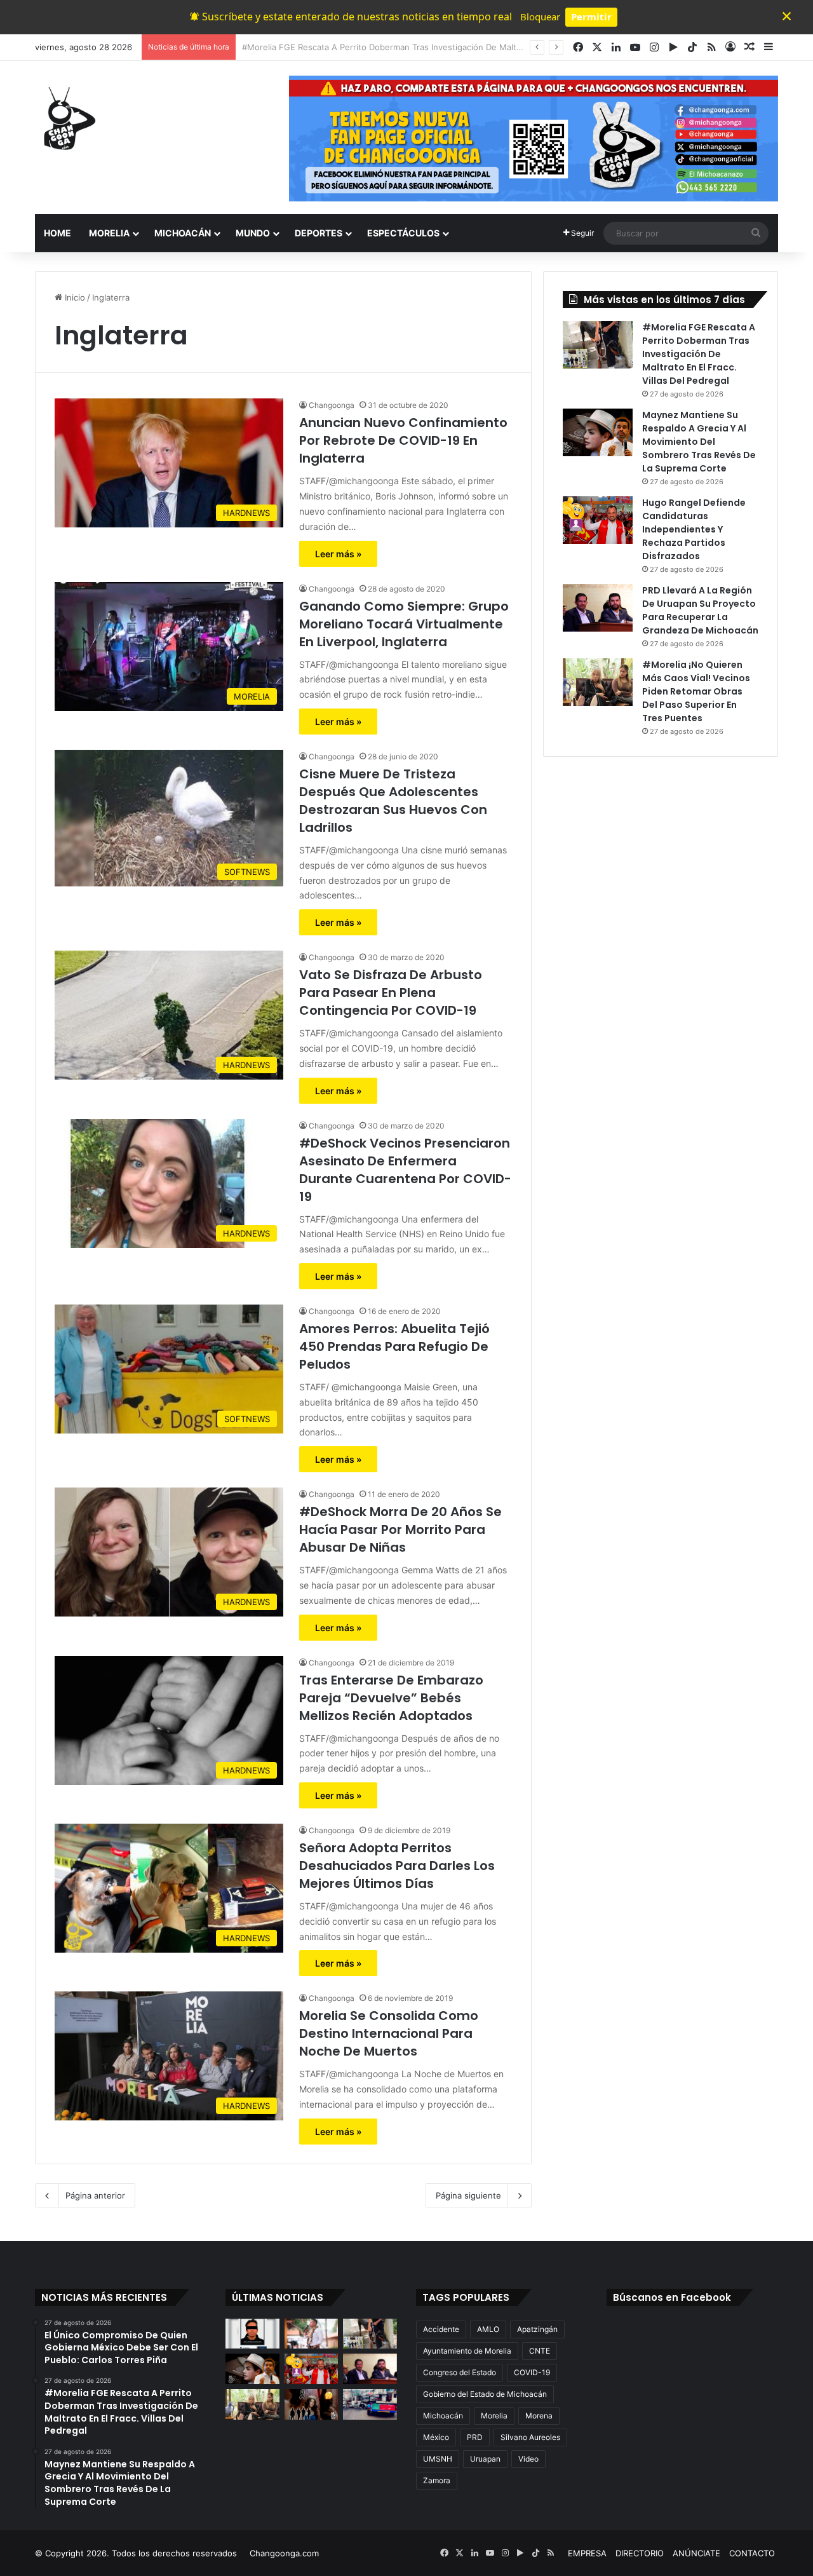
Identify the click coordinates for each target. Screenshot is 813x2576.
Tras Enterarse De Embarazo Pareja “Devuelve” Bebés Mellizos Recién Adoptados (391, 1698)
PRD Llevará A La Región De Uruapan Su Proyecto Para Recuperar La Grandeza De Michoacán (700, 610)
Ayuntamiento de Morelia (467, 2351)
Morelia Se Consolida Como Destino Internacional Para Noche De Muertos (389, 2033)
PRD (475, 2437)
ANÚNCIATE (696, 2553)
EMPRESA (587, 2553)
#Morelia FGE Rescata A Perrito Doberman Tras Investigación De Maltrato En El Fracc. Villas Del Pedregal (699, 354)
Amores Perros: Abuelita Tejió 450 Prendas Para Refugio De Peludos (394, 1346)
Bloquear (540, 17)
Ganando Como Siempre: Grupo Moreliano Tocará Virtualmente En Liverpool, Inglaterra (404, 624)
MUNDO (253, 233)
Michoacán (443, 2416)
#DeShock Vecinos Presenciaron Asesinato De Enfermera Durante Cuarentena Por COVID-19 (405, 1170)
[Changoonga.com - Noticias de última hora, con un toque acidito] (67, 118)
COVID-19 (532, 2372)
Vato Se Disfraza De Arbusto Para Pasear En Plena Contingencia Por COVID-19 (391, 993)
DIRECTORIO (640, 2553)
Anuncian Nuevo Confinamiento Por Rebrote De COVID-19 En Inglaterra (403, 440)
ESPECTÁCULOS (403, 233)
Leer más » (338, 554)
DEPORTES (319, 233)
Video (528, 2459)
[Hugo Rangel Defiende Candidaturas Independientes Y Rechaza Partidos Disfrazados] (598, 520)
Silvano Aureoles (530, 2437)
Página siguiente (468, 2195)
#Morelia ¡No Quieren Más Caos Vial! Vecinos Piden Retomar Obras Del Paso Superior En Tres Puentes (696, 691)
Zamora (437, 2480)
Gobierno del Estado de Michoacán (485, 2394)
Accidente (441, 2329)
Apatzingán (537, 2329)
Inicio (74, 297)
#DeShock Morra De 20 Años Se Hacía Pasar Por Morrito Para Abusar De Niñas (400, 1529)
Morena (539, 2416)
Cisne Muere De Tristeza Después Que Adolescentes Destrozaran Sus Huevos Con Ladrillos (393, 801)
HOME (57, 233)
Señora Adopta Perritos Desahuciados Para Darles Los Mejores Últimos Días (397, 1866)
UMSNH (438, 2459)
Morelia (494, 2416)
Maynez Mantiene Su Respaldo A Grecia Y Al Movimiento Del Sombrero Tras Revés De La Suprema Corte (450, 47)
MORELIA (109, 233)
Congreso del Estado (460, 2372)
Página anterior (95, 2195)
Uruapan (485, 2459)
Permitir (591, 17)
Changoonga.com (284, 2553)
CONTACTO (752, 2553)
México (436, 2437)
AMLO (488, 2329)
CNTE (540, 2351)
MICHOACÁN (183, 233)
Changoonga (332, 405)
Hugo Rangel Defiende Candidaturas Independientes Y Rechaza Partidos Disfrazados (694, 529)
